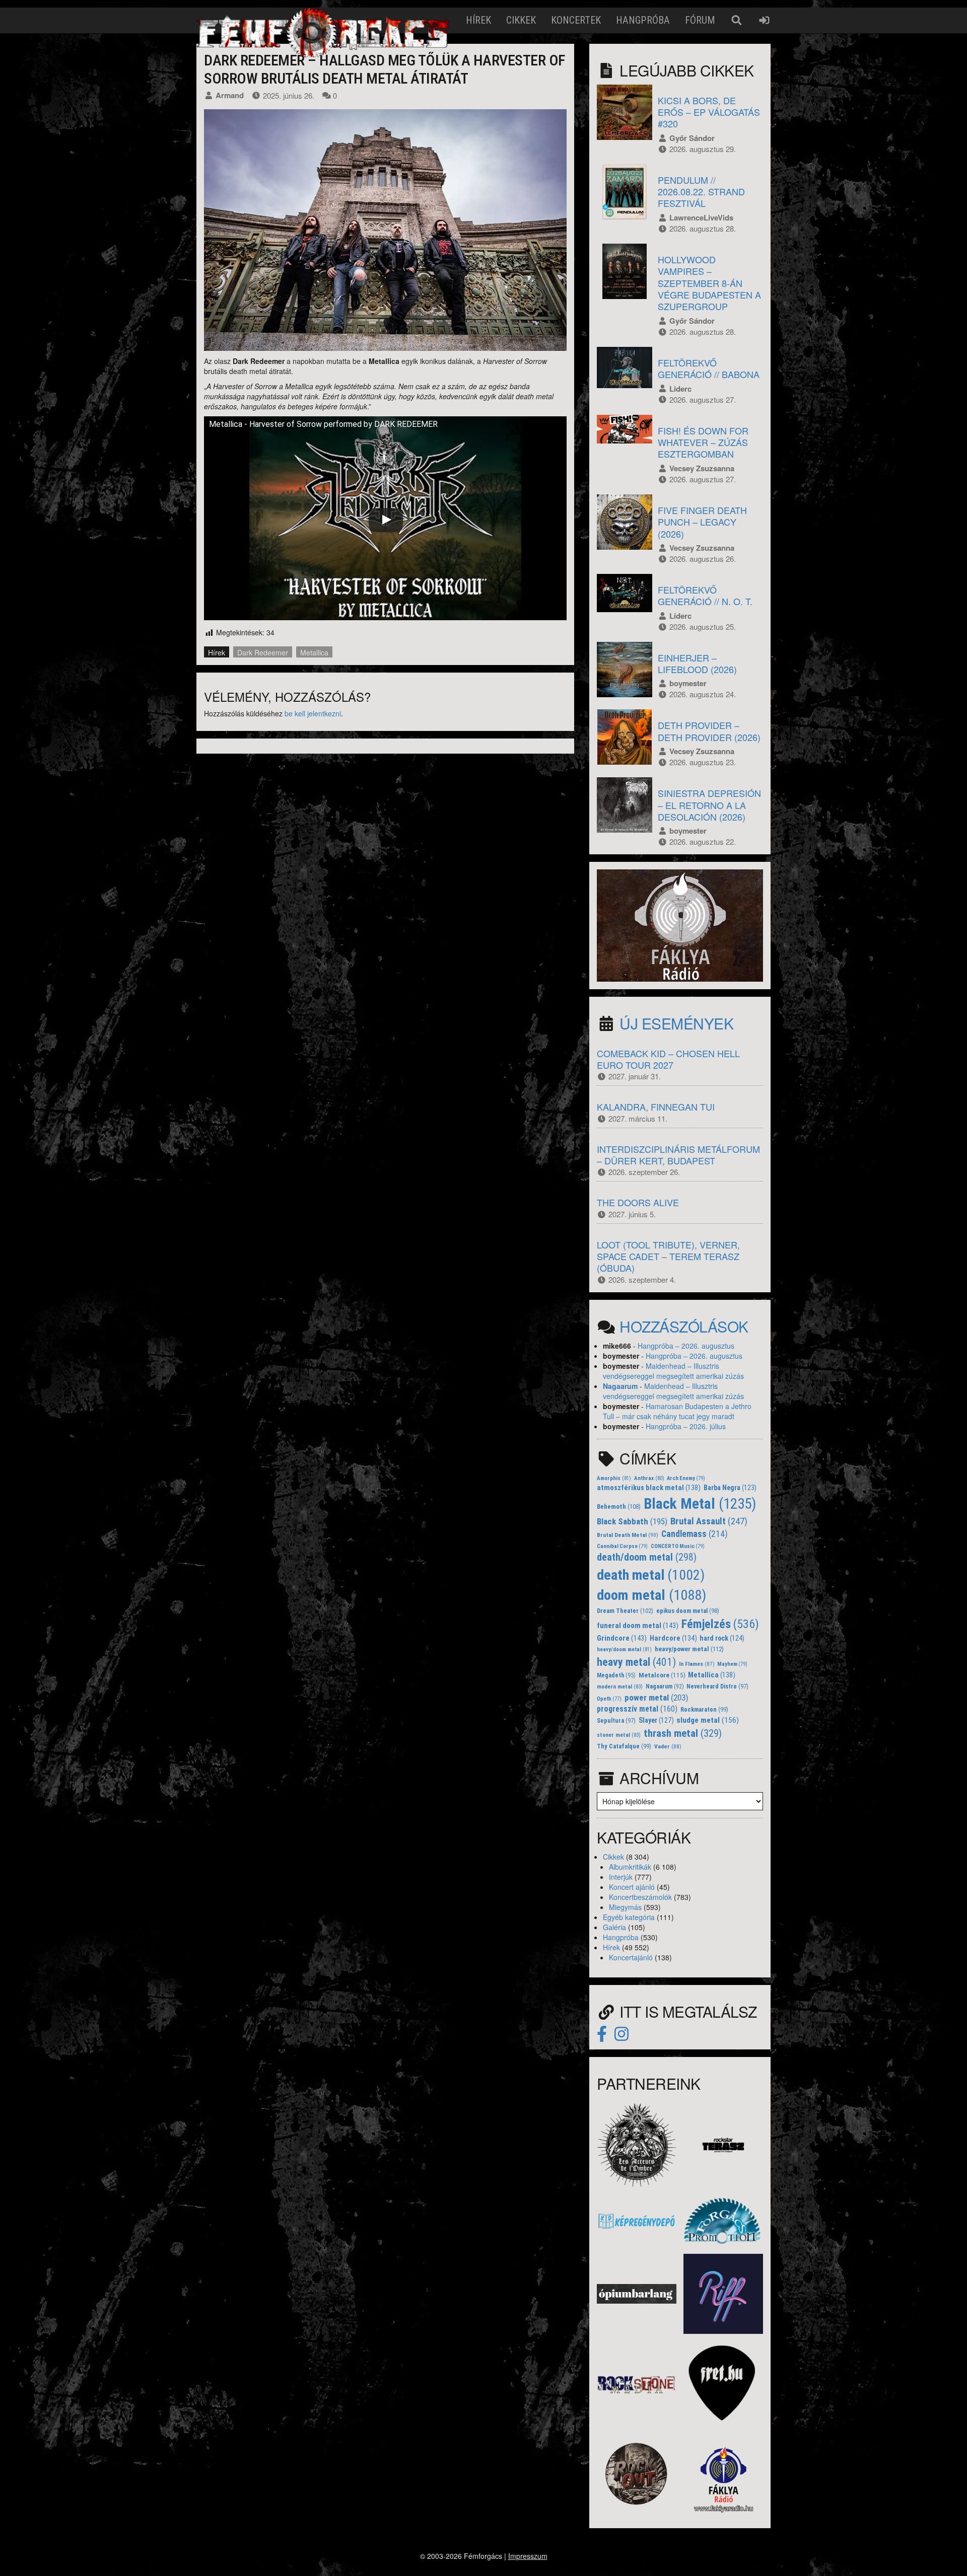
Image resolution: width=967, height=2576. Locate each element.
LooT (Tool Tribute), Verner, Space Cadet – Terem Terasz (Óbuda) (668, 1256)
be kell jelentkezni (313, 713)
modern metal (620, 1687)
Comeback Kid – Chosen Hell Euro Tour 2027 (668, 1059)
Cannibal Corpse (622, 1546)
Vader (668, 1746)
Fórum (700, 20)
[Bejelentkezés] (764, 20)
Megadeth (616, 1675)
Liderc (680, 389)
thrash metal (683, 1733)
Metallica (314, 652)
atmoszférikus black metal (649, 1488)
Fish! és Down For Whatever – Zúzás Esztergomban (703, 442)
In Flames (697, 1664)
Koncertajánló (631, 1957)
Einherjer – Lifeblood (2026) (697, 663)
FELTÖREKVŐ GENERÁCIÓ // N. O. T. (705, 595)
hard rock (722, 1638)
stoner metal (619, 1735)
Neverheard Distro (717, 1686)
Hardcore (673, 1638)
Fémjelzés (720, 1624)
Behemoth (619, 1506)
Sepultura (616, 1721)
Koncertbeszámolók (640, 1897)
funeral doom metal (638, 1626)
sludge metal (708, 1720)
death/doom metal (647, 1557)
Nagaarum (620, 1386)
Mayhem (732, 1664)
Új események (676, 1023)
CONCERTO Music (678, 1546)
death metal (651, 1575)
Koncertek (576, 20)
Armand (230, 95)
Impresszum (528, 2556)
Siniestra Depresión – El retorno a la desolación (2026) (709, 805)
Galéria (614, 1927)
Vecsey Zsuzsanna (702, 468)
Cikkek (521, 20)
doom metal (651, 1595)
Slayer (656, 1720)
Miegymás (625, 1907)
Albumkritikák (630, 1867)
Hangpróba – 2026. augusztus (686, 1346)
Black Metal (700, 1504)
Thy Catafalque (624, 1746)
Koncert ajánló (632, 1887)
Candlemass (695, 1534)
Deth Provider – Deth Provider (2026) (709, 731)
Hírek (478, 20)
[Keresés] (737, 20)
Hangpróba (643, 20)
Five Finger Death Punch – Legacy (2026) (702, 522)
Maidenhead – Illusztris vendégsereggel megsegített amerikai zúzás (673, 1371)
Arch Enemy (686, 1478)
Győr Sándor (692, 138)
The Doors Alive (638, 1202)
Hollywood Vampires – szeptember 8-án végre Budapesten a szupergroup (709, 283)
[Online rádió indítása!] (680, 924)
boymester (688, 683)
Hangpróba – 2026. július (686, 1426)
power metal (657, 1698)
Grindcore (622, 1638)
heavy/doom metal (624, 1649)
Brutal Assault (709, 1521)
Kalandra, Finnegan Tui (656, 1107)
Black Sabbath (632, 1521)
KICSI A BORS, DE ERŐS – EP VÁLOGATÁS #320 (709, 112)
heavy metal (636, 1662)
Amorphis (614, 1478)
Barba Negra (730, 1488)
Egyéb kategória (629, 1917)
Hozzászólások (684, 1326)
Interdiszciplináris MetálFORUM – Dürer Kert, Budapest (678, 1155)
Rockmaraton (704, 1710)
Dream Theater (625, 1611)
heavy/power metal (689, 1649)
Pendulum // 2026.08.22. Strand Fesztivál (701, 192)
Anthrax (649, 1478)
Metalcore (662, 1675)
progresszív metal (637, 1709)
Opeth (609, 1699)
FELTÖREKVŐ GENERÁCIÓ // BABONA (709, 368)
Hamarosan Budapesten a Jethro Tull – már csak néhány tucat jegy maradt (677, 1411)
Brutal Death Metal (628, 1535)
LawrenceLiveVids (701, 217)
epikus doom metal (688, 1611)
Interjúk (621, 1877)
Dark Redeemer (263, 652)
